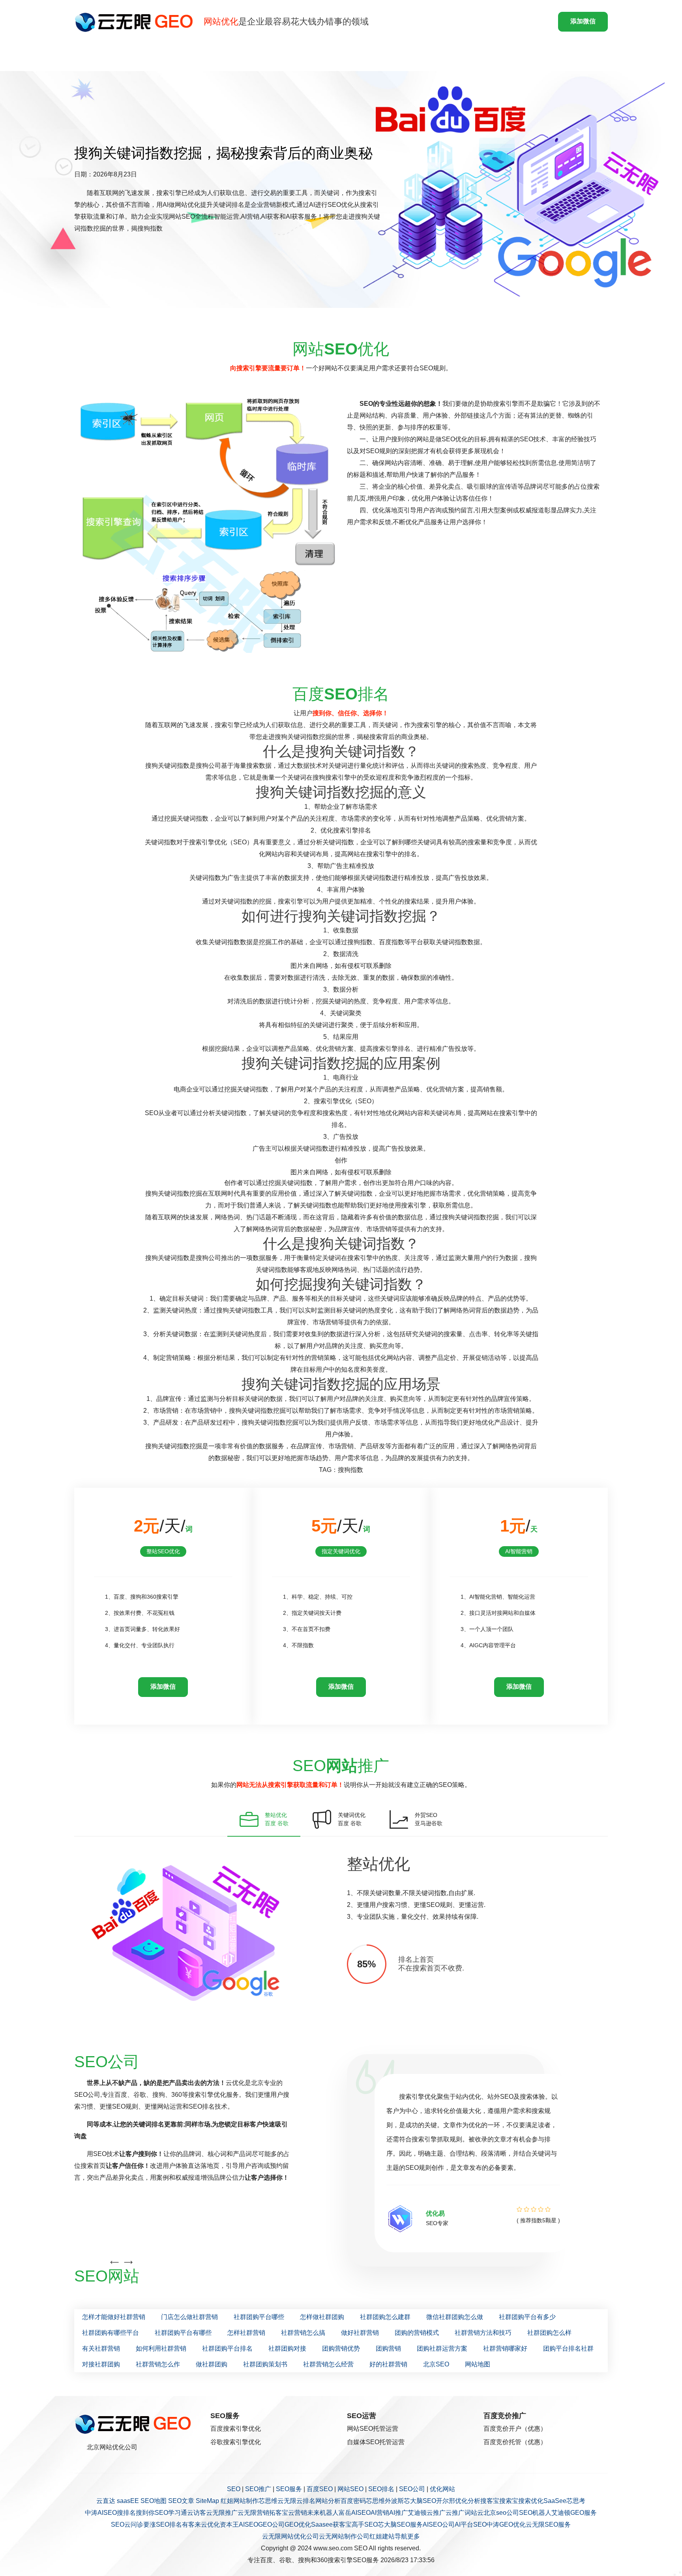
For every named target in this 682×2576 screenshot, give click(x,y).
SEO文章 (181, 2501)
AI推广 (398, 2513)
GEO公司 (271, 2524)
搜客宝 (490, 2501)
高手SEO (365, 2524)
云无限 (287, 2501)
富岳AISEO (355, 2513)
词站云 (474, 2513)
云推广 (436, 2513)
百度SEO (320, 2489)
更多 (414, 2536)
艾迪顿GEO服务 (574, 2513)
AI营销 (380, 2513)
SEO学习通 (171, 2513)
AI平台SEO (471, 2524)
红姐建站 (382, 2536)
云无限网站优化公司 (290, 2536)
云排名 (306, 2501)
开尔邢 (446, 2501)
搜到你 (145, 2513)
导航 (401, 2536)
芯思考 (576, 2501)
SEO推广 (258, 2489)
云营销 (298, 2513)
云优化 (210, 2524)
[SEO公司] (136, 22)
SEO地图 (154, 2501)
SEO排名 (381, 2489)
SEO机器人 (535, 2513)
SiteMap (207, 2501)
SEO (234, 2489)
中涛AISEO (101, 2513)
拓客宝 (279, 2513)
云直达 (106, 2501)
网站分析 (328, 2501)
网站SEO (350, 2489)
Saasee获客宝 (331, 2524)
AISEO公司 (439, 2524)
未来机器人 (323, 2513)
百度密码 (353, 2501)
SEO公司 (412, 2489)
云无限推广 (222, 2513)
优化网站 (442, 2489)
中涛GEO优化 (506, 2524)
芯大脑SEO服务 (400, 2524)
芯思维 (268, 2501)
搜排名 (126, 2513)
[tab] (264, 1819)
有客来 (191, 2524)
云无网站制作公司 (344, 2536)
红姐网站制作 (240, 2501)
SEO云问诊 (127, 2524)
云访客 (197, 2513)
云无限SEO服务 (548, 2524)
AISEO (248, 2524)
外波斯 (394, 2501)
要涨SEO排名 (163, 2524)
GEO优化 (298, 2524)
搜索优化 (531, 2501)
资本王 (229, 2524)
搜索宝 (509, 2501)
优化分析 (468, 2501)
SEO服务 (289, 2489)
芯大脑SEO (420, 2501)
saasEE (128, 2501)
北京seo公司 (501, 2513)
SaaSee (555, 2501)
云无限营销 (253, 2513)
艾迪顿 (417, 2513)
